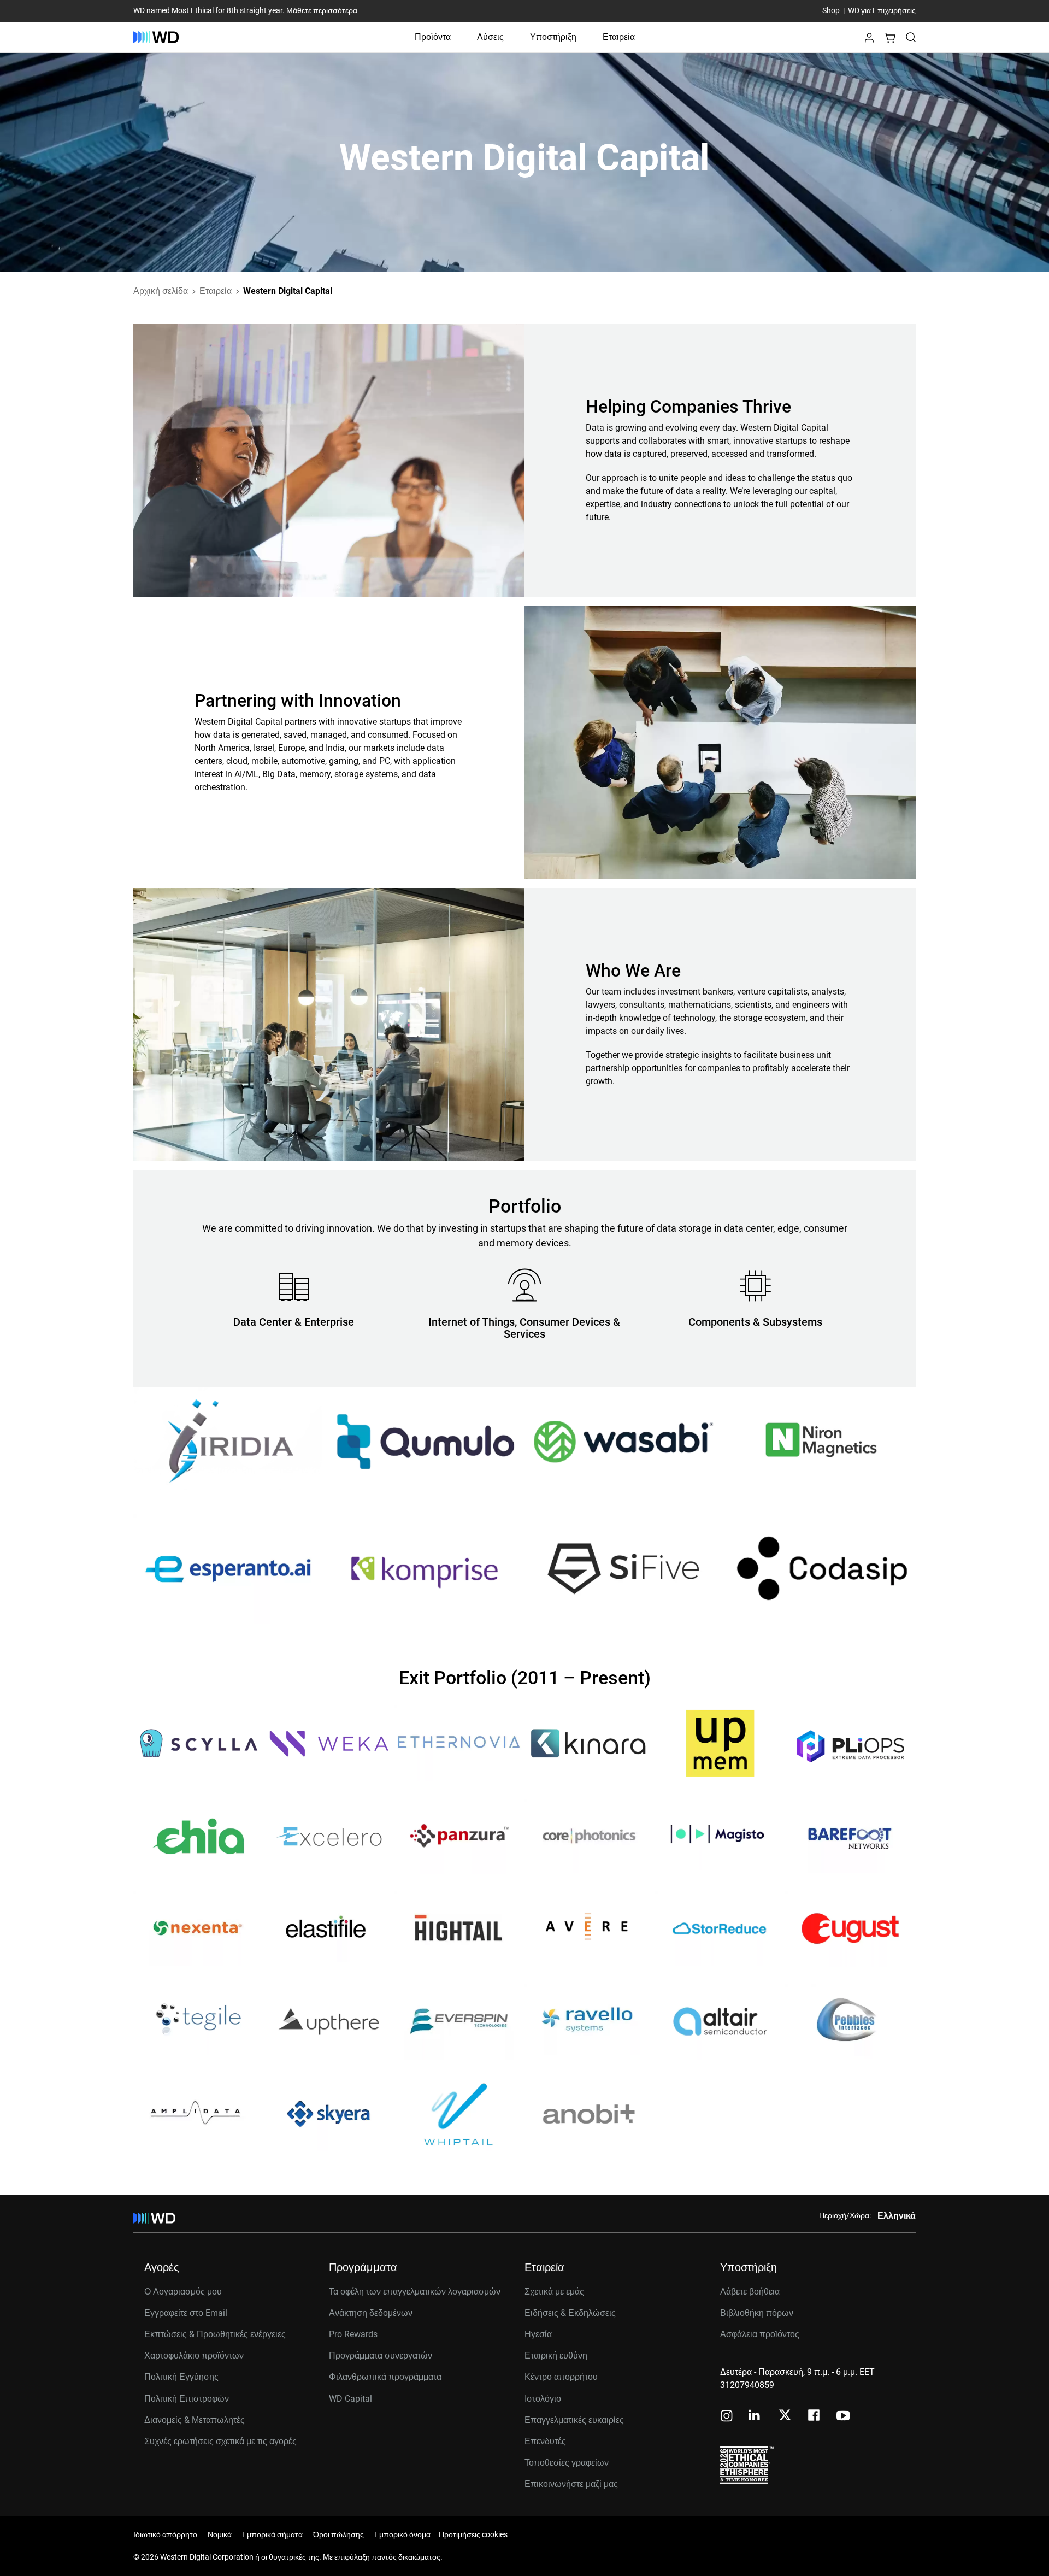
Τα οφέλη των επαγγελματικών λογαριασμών (415, 2292)
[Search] (911, 37)
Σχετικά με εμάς (554, 2292)
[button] (869, 41)
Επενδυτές (545, 2441)
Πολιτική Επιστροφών (187, 2399)
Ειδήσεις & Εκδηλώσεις (570, 2313)
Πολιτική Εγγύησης (181, 2377)
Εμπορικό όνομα (402, 2534)
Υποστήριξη (553, 37)
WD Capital (350, 2399)
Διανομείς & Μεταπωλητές (195, 2420)
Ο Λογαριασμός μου (183, 2292)
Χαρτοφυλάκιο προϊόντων (194, 2356)
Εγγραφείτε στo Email (186, 2313)
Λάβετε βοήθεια (750, 2292)
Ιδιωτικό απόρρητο (165, 2534)
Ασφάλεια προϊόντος (760, 2334)
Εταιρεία (619, 37)
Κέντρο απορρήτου (561, 2377)
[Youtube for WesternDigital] (843, 2417)
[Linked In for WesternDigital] (755, 2417)
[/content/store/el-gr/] (156, 37)
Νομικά (220, 2534)
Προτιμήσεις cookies (473, 2534)
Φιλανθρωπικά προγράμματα (385, 2377)
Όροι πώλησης (338, 2534)
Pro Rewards (353, 2334)
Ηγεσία (538, 2334)
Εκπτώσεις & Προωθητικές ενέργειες (215, 2334)
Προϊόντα (433, 37)
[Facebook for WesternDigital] (815, 2417)
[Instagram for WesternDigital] (727, 2417)
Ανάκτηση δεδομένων (371, 2313)
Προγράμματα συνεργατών (381, 2356)
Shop (831, 11)
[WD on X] (785, 2416)
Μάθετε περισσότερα (322, 11)
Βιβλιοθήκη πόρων (757, 2313)
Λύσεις (490, 37)
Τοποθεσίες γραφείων (567, 2463)
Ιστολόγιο (543, 2399)
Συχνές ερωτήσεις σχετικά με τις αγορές (220, 2441)
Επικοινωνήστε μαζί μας (571, 2484)
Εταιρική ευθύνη (556, 2356)
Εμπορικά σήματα (272, 2534)
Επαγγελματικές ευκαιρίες (574, 2420)
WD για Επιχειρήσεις (882, 11)
